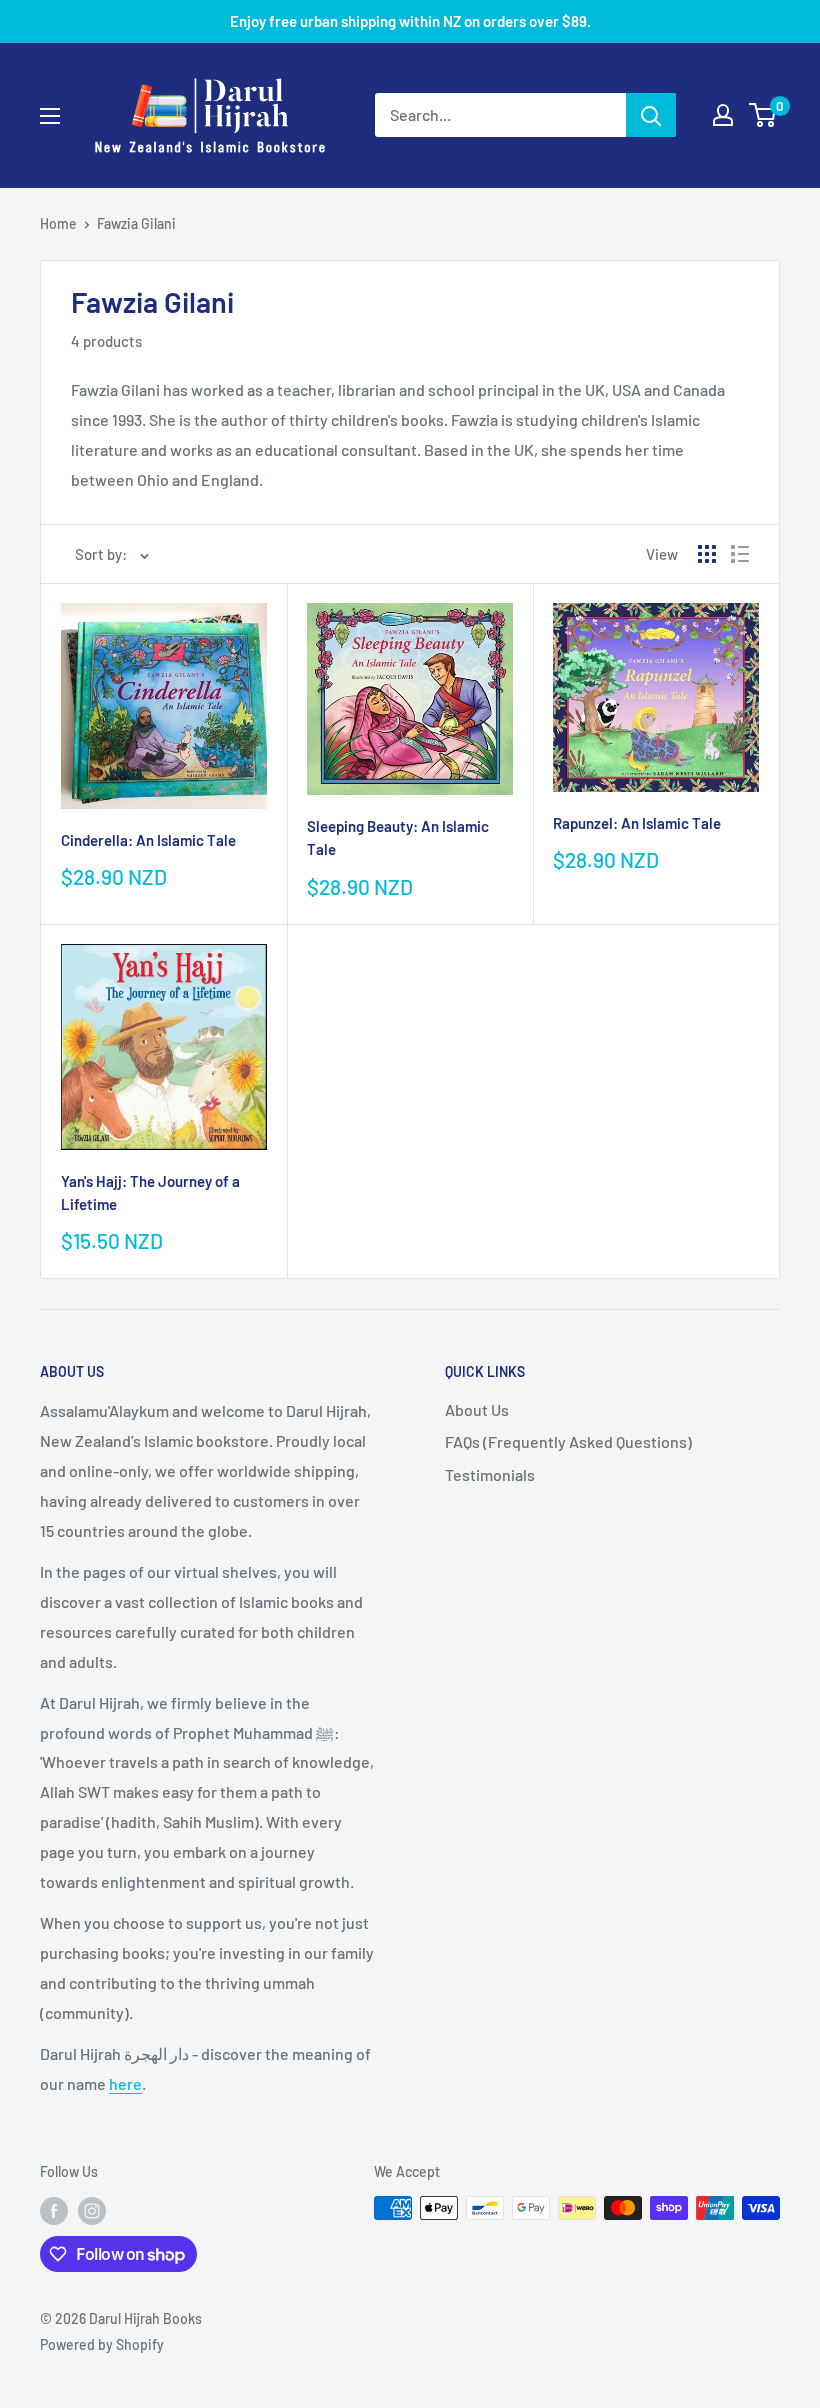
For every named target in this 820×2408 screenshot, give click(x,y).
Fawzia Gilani (136, 223)
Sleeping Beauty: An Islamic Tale (398, 837)
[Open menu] (50, 116)
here (125, 2083)
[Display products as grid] (707, 554)
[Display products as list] (740, 554)
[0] (763, 115)
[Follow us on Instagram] (92, 2210)
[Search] (651, 115)
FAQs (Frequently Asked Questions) (568, 1441)
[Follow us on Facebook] (54, 2210)
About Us (477, 1409)
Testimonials (490, 1474)
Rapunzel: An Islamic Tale (637, 823)
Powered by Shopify (102, 2344)
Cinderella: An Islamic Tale (148, 840)
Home (58, 223)
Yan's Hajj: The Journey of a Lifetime (150, 1192)
